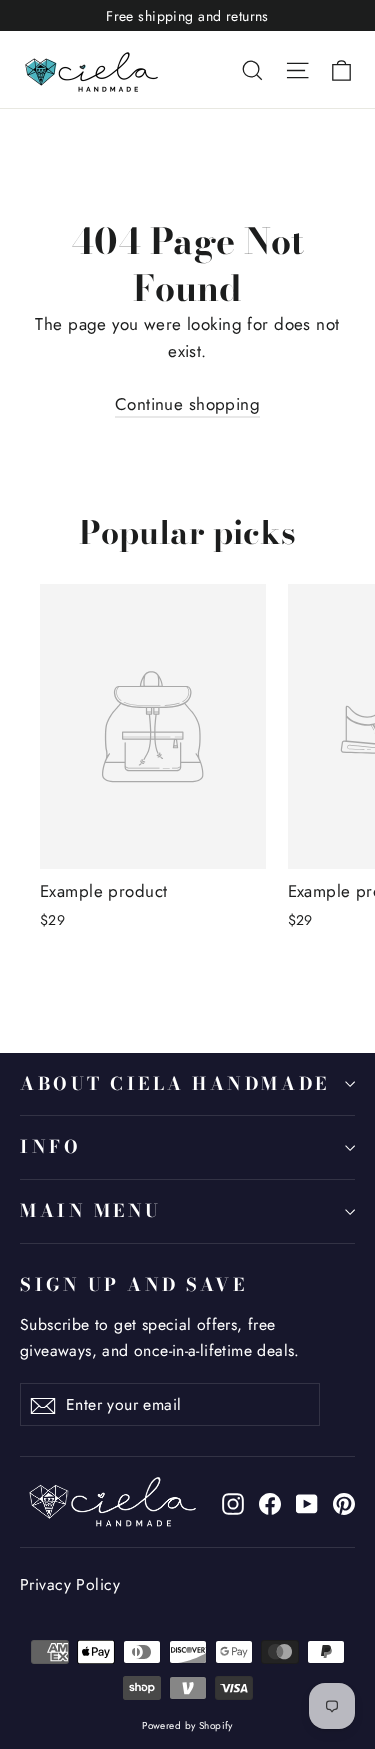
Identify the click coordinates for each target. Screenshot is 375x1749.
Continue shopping (187, 404)
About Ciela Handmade (175, 1083)
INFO (50, 1146)
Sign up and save (133, 1284)
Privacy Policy (70, 1584)
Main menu (91, 1210)
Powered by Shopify (187, 1725)
